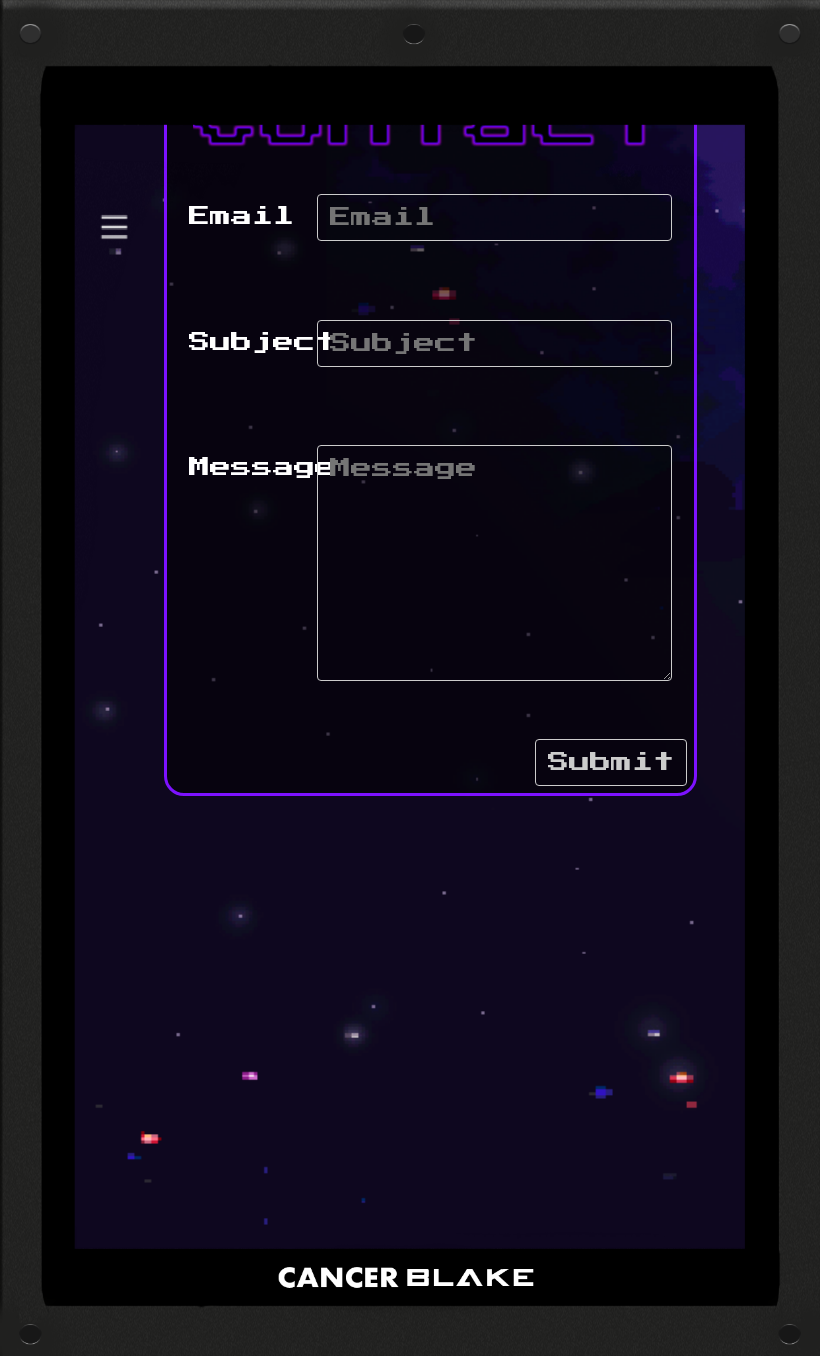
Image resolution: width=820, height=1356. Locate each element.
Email (241, 216)
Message (262, 467)
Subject (262, 342)
